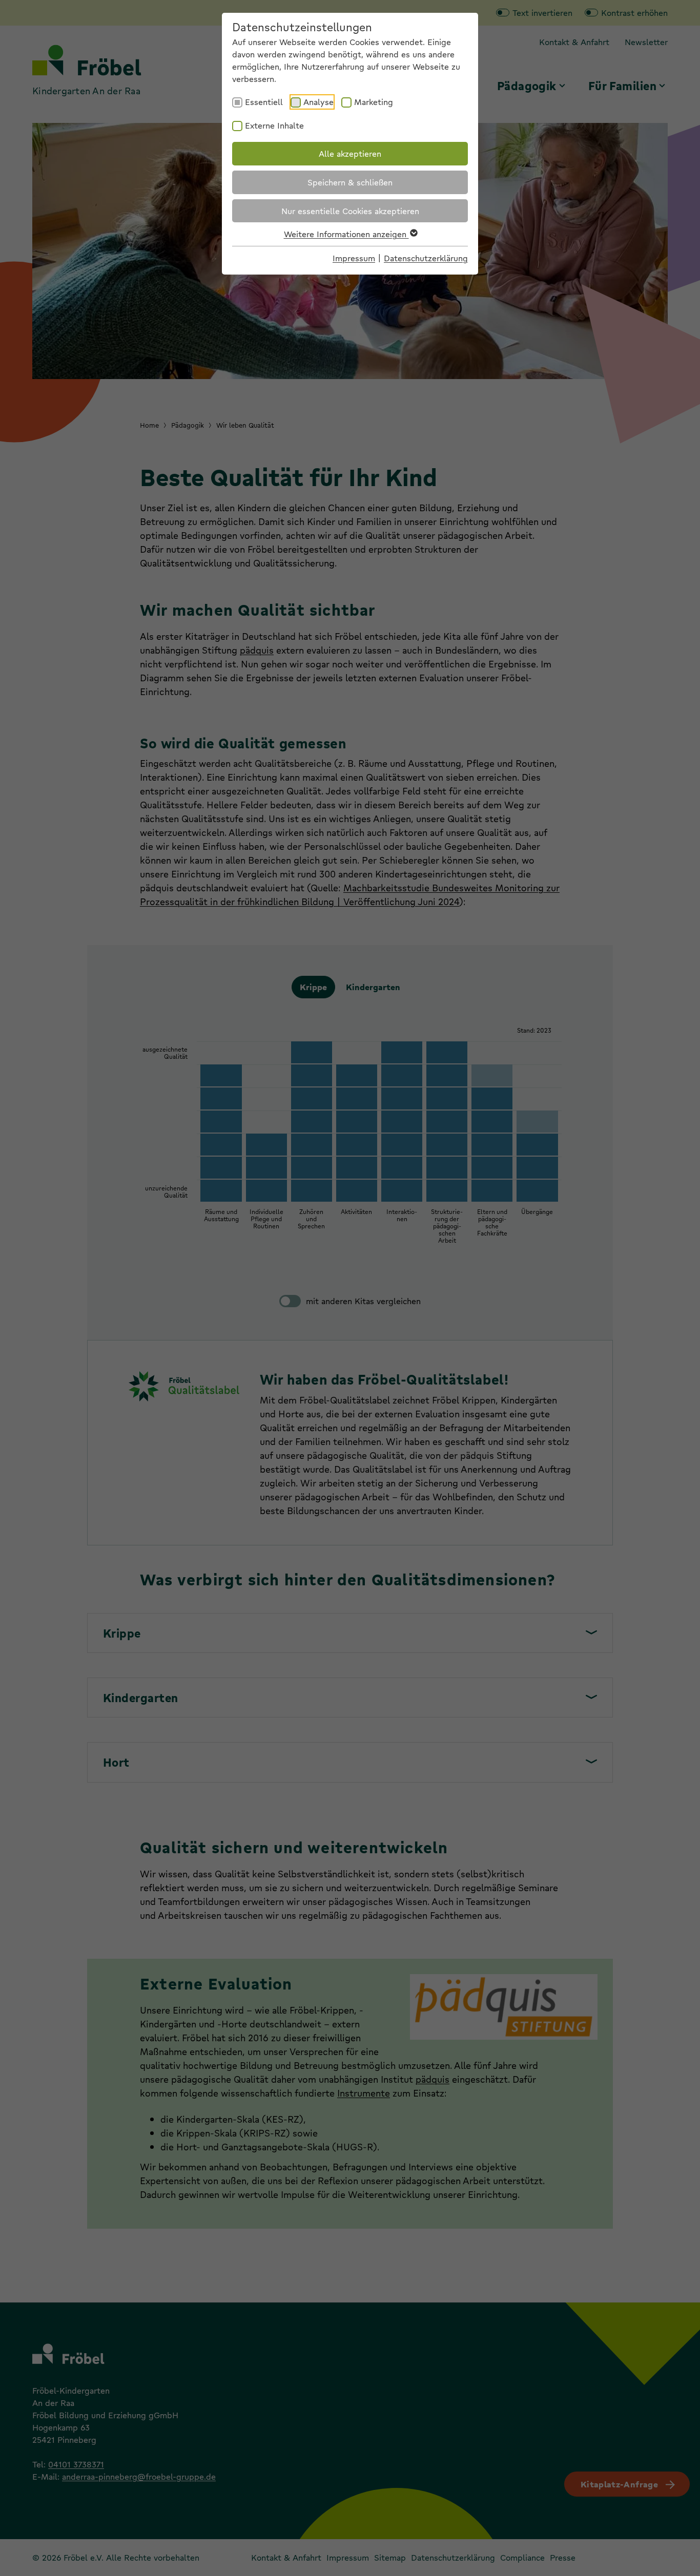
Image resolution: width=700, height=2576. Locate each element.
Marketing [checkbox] (374, 102)
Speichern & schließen (350, 182)
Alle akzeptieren (350, 153)
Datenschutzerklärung (426, 258)
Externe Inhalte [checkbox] (274, 125)
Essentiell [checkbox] (264, 102)
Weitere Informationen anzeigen (346, 234)
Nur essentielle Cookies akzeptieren (350, 211)
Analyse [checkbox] (318, 102)
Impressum (354, 258)
